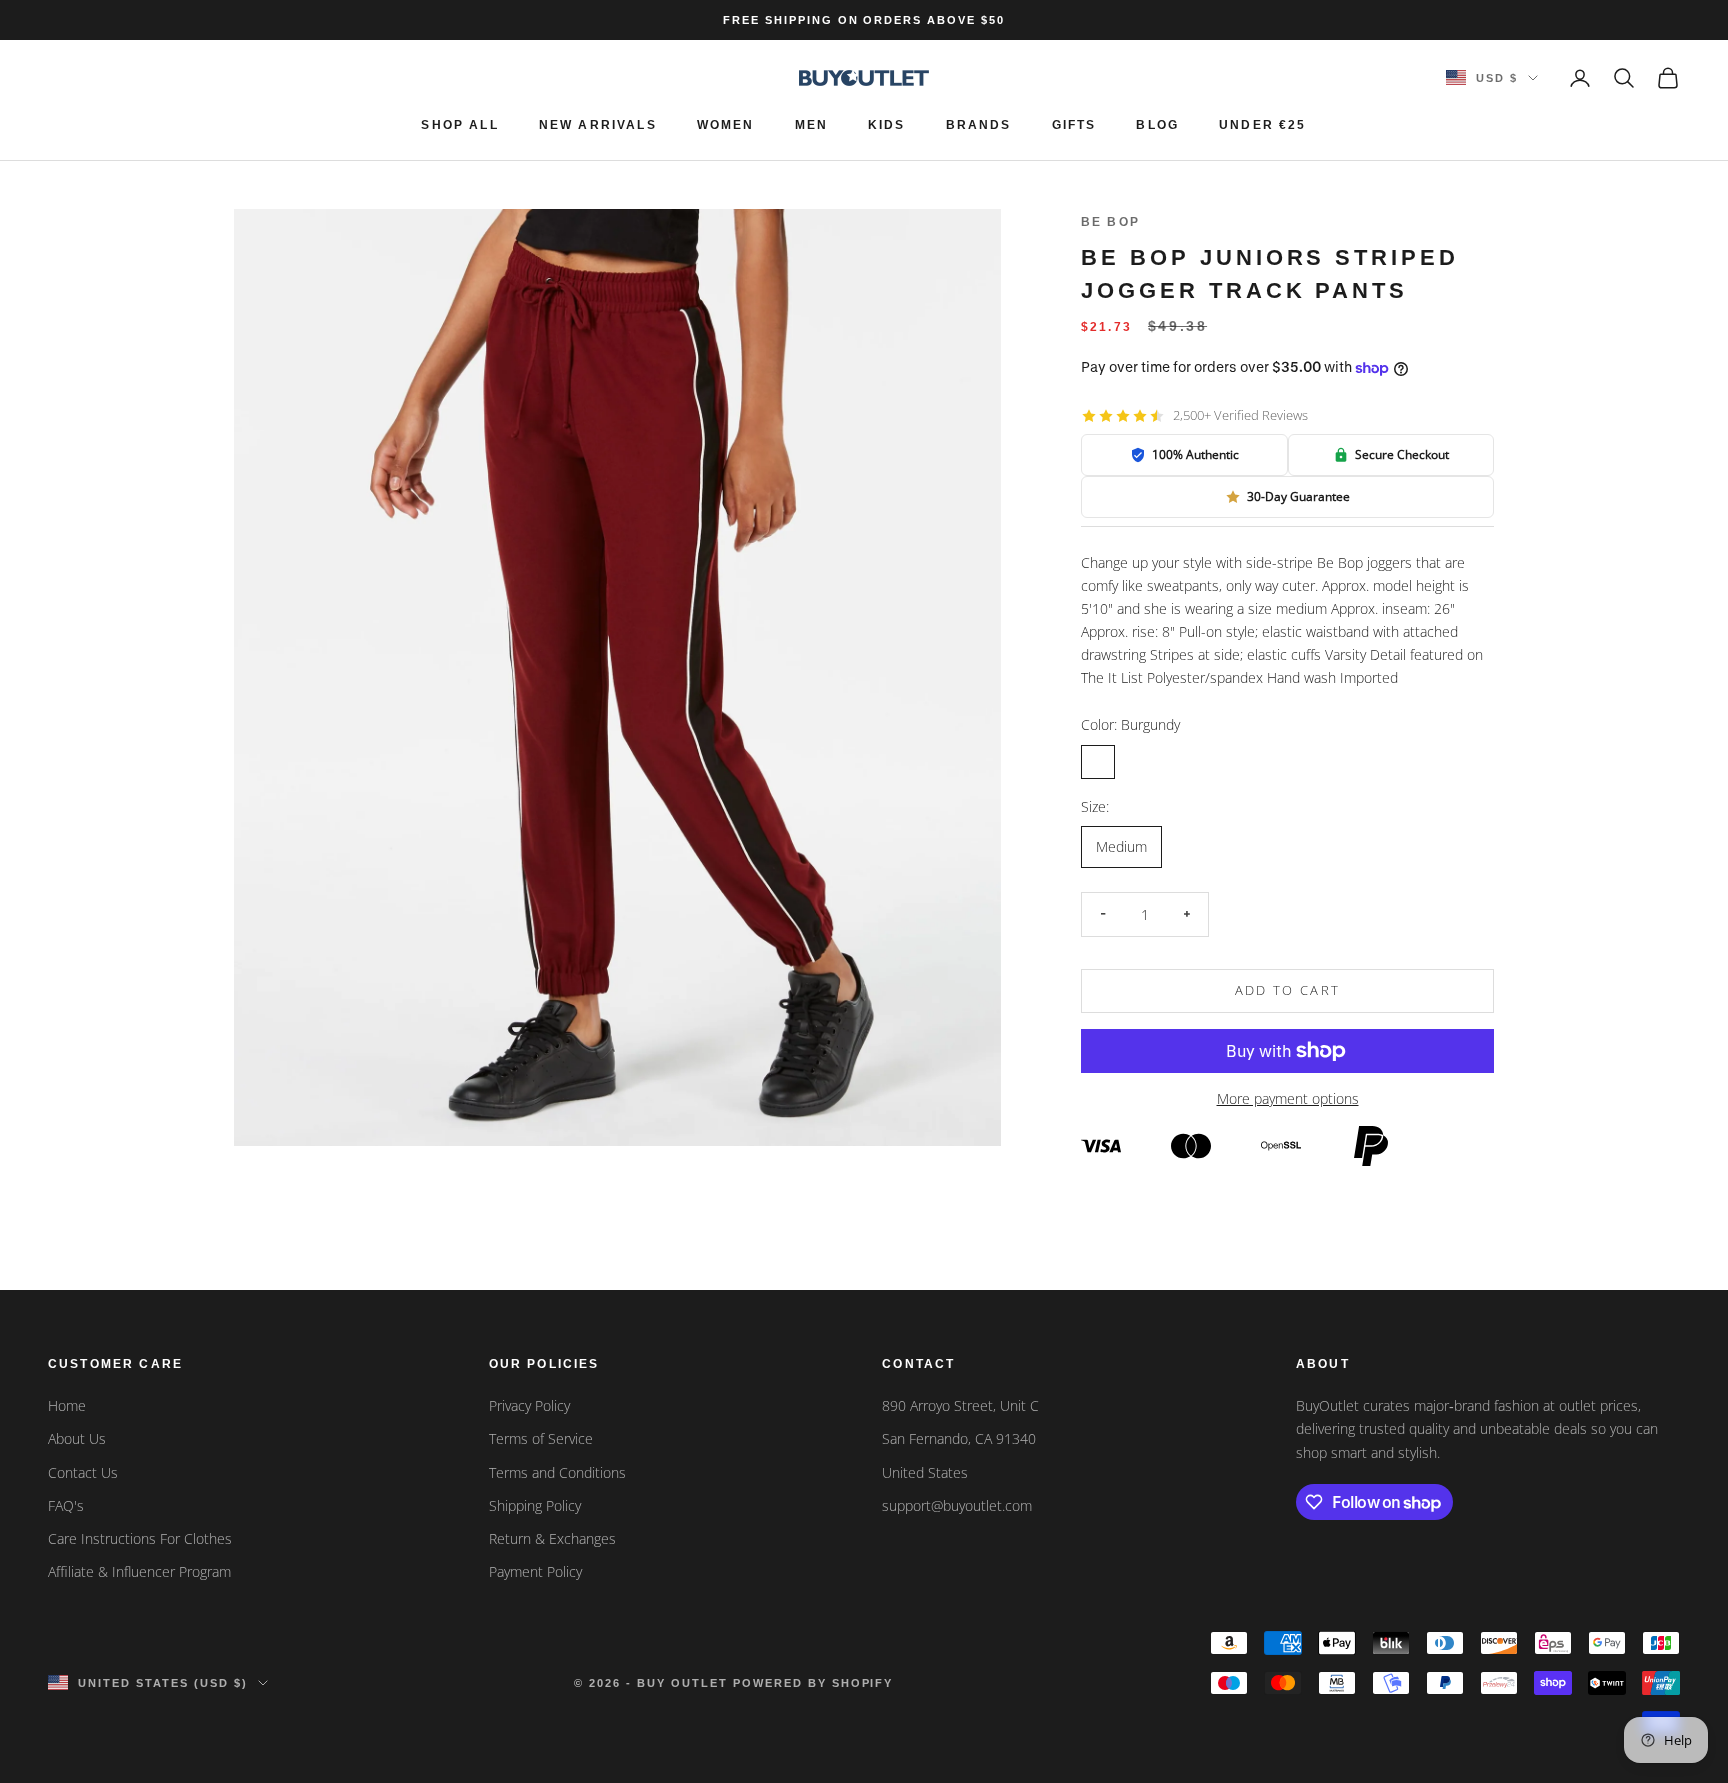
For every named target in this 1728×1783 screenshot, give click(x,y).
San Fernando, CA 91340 (959, 1438)
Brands (979, 125)
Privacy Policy (529, 1405)
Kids (887, 125)
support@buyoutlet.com (957, 1505)
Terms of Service (541, 1438)
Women (726, 125)
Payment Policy (535, 1571)
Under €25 (1262, 125)
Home (67, 1405)
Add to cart (1288, 990)
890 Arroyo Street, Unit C (960, 1405)
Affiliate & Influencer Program (139, 1571)
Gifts (1074, 125)
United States (925, 1472)
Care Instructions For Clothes (140, 1538)
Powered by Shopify (813, 1683)
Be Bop (1110, 222)
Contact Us (83, 1472)
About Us (77, 1438)
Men (811, 125)
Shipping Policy (535, 1505)
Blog (1157, 125)
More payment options (1288, 1098)
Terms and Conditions (557, 1472)
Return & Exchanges (552, 1538)
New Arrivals (598, 125)
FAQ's (66, 1505)
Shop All (459, 125)
